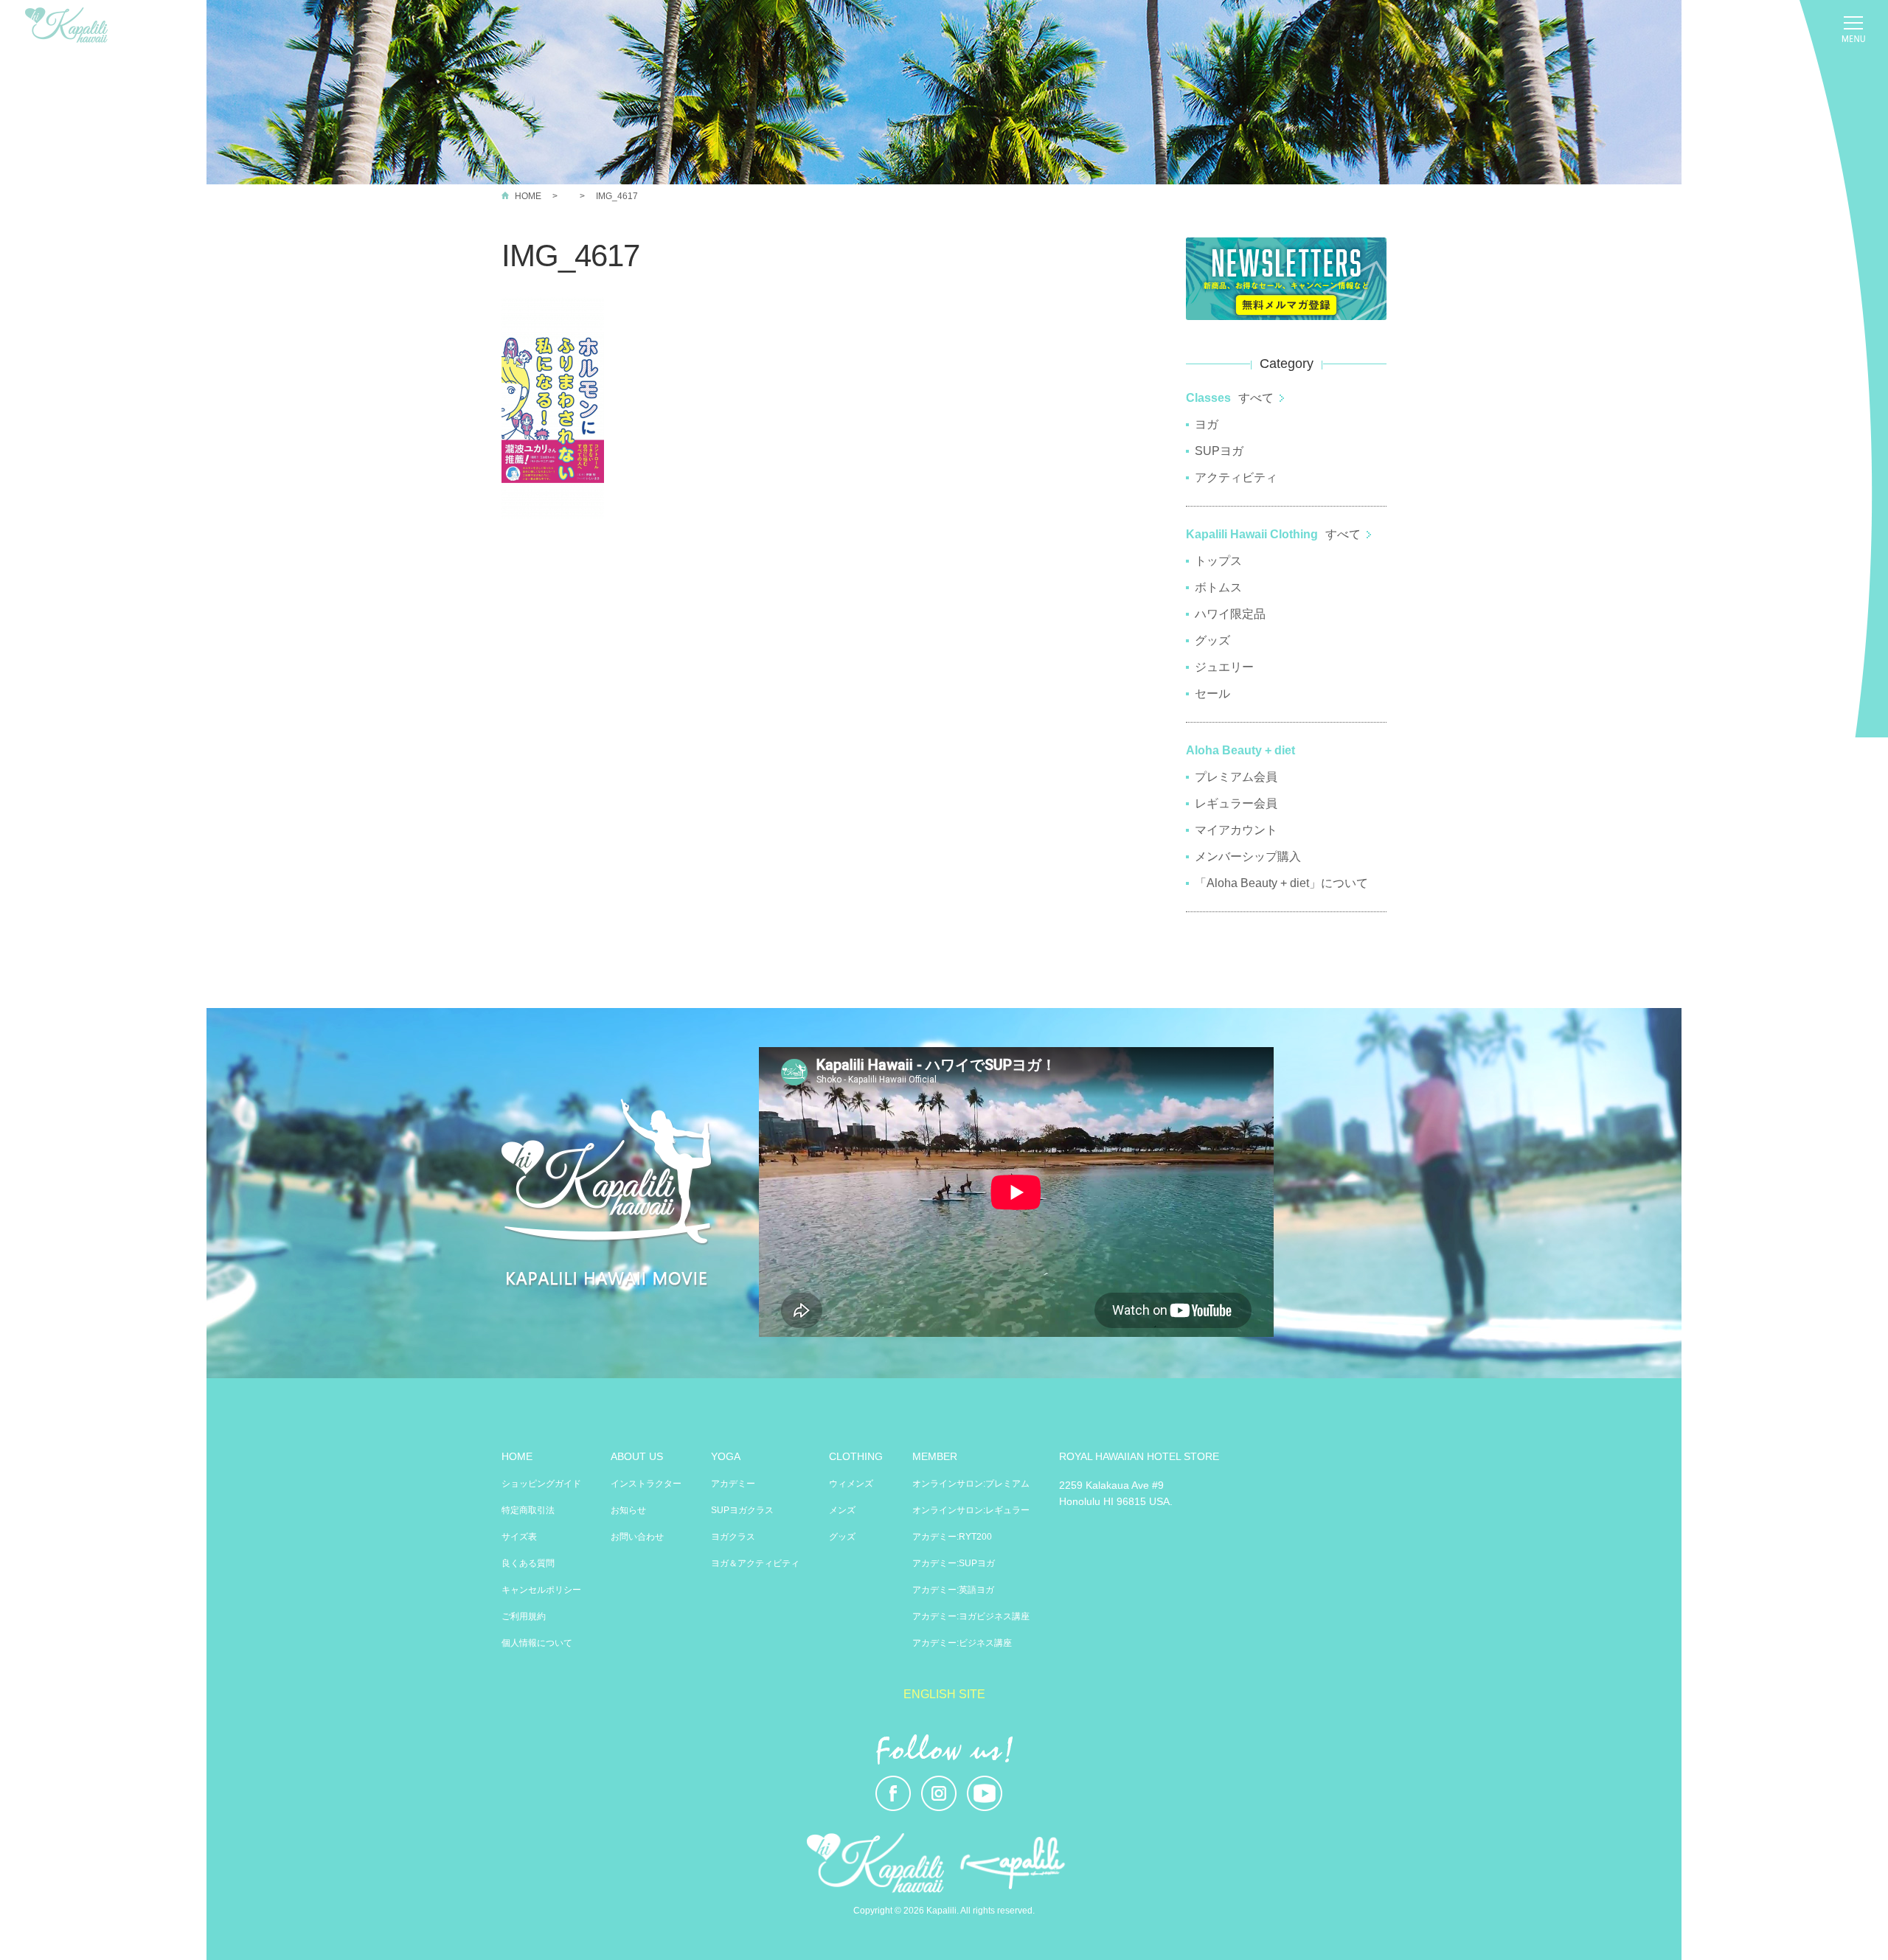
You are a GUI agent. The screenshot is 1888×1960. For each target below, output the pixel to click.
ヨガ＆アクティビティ (755, 1563)
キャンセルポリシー (541, 1590)
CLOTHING (856, 1456)
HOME (528, 196)
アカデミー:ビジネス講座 (962, 1643)
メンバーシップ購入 (1248, 856)
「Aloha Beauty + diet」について (1281, 883)
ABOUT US (637, 1456)
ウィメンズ (851, 1484)
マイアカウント (1236, 830)
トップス (1218, 561)
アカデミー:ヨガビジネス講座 (971, 1616)
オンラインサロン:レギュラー (971, 1510)
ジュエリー (1224, 667)
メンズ (842, 1510)
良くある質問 (528, 1563)
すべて (1256, 398)
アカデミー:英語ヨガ (953, 1590)
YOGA (726, 1456)
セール (1212, 694)
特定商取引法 (528, 1510)
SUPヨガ (1219, 451)
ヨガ (1207, 424)
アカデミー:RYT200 (952, 1537)
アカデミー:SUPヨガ (954, 1563)
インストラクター (646, 1484)
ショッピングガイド (541, 1484)
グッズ (1212, 640)
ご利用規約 (524, 1616)
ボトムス (1218, 587)
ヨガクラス (733, 1537)
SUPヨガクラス (742, 1510)
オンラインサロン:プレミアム (971, 1484)
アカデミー (733, 1484)
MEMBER (935, 1456)
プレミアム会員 (1236, 777)
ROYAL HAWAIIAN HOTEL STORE (1139, 1456)
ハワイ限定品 (1230, 614)
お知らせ (628, 1510)
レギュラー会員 (1236, 803)
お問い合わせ (637, 1537)
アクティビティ (1236, 477)
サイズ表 (519, 1537)
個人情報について (537, 1643)
